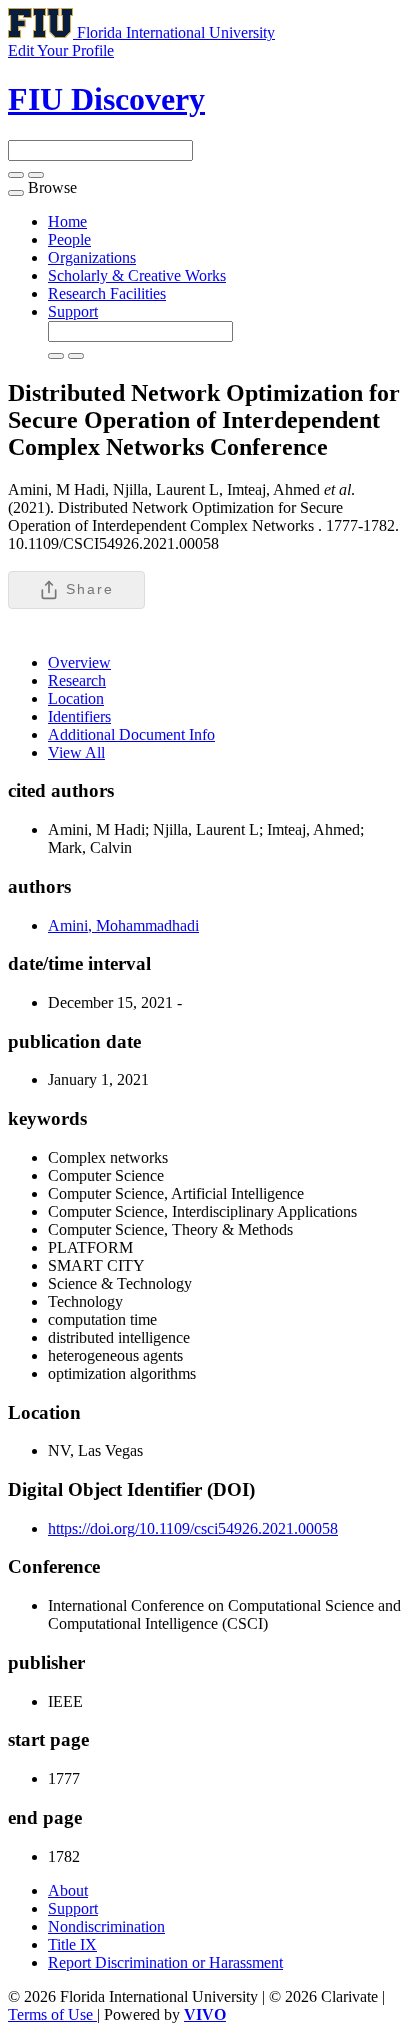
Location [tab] (76, 698)
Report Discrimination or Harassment (165, 1962)
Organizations (92, 257)
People (69, 239)
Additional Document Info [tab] (131, 734)
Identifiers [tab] (79, 716)
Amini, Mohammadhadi (123, 925)
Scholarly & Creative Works (137, 275)
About (68, 1890)
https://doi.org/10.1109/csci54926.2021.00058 (193, 1528)
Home (67, 221)
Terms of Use (52, 2014)
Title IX (72, 1944)
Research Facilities (107, 293)
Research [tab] (77, 680)
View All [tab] (76, 752)
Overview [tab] (79, 662)
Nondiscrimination (106, 1926)
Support (73, 311)
